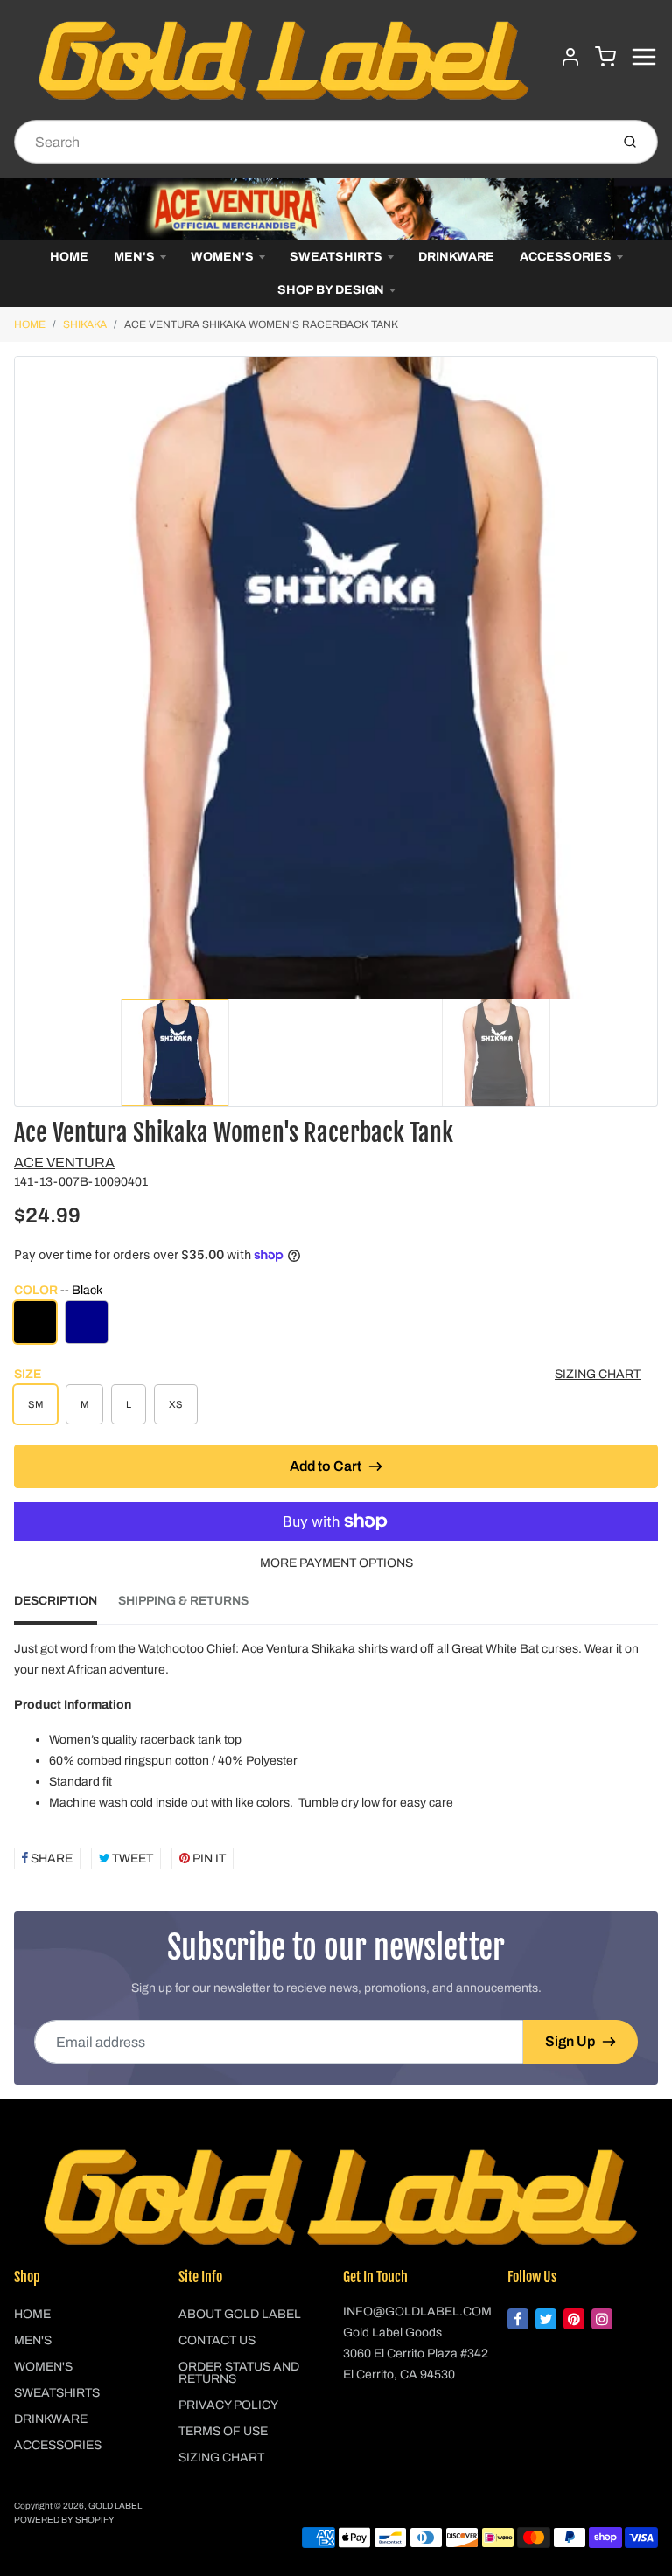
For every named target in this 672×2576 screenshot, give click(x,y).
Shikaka (85, 324)
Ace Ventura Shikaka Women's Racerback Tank (261, 324)
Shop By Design (331, 290)
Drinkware (456, 257)
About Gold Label (240, 2314)
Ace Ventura (64, 1163)
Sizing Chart (598, 1374)
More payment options (336, 1563)
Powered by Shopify (64, 2520)
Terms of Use (223, 2431)
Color (58, 1290)
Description (56, 1601)
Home (69, 257)
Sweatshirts (336, 257)
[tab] (66, 1606)
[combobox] (310, 142)
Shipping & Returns (183, 1601)
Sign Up (570, 2041)
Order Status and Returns (239, 2373)
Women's (222, 257)
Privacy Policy (228, 2405)
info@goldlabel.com (417, 2311)
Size (28, 1374)
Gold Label (115, 2506)
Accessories (566, 257)
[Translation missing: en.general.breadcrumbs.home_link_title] (336, 209)
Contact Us (217, 2340)
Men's (134, 257)
